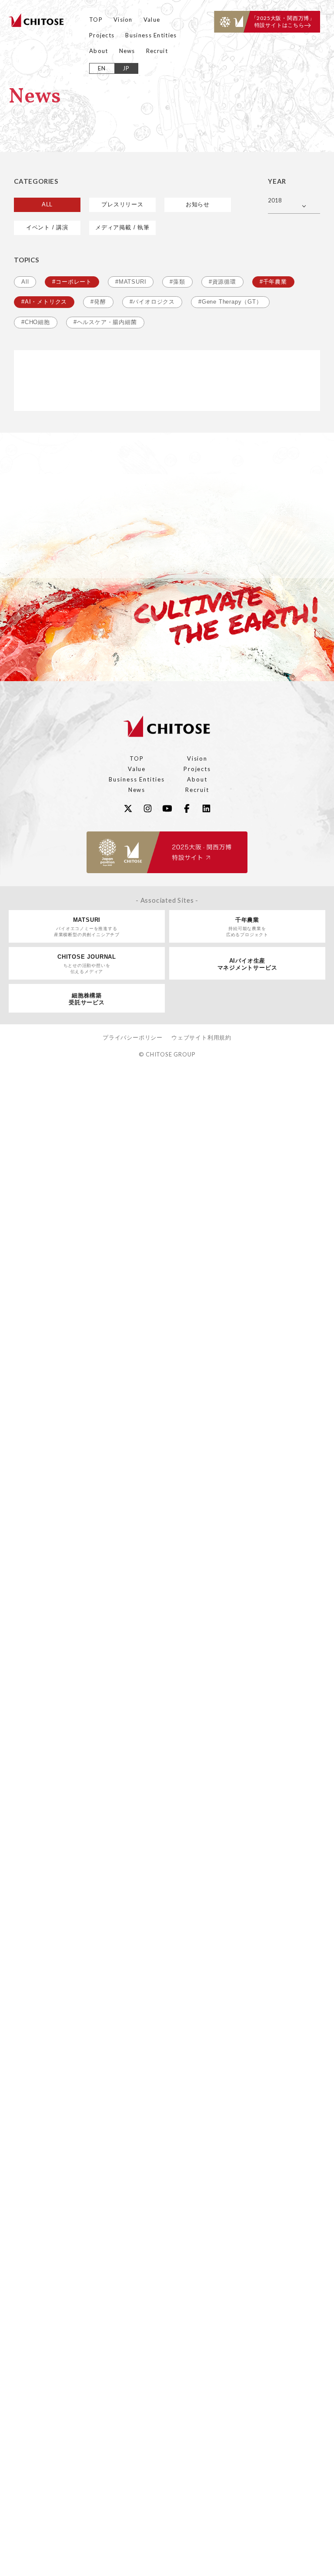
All (25, 282)
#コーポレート (72, 282)
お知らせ (198, 204)
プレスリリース (122, 204)
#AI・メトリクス (44, 302)
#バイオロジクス (152, 302)
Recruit (157, 51)
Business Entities (151, 35)
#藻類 (177, 282)
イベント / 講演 (47, 227)
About (99, 51)
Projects (102, 35)
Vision (123, 20)
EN (102, 68)
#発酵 (98, 302)
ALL (47, 204)
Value (152, 20)
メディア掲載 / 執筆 (122, 227)
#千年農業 (273, 282)
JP (126, 68)
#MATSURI (131, 282)
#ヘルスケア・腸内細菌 (105, 322)
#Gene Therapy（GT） (230, 302)
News (127, 51)
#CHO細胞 (36, 322)
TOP (96, 20)
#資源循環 (222, 282)
